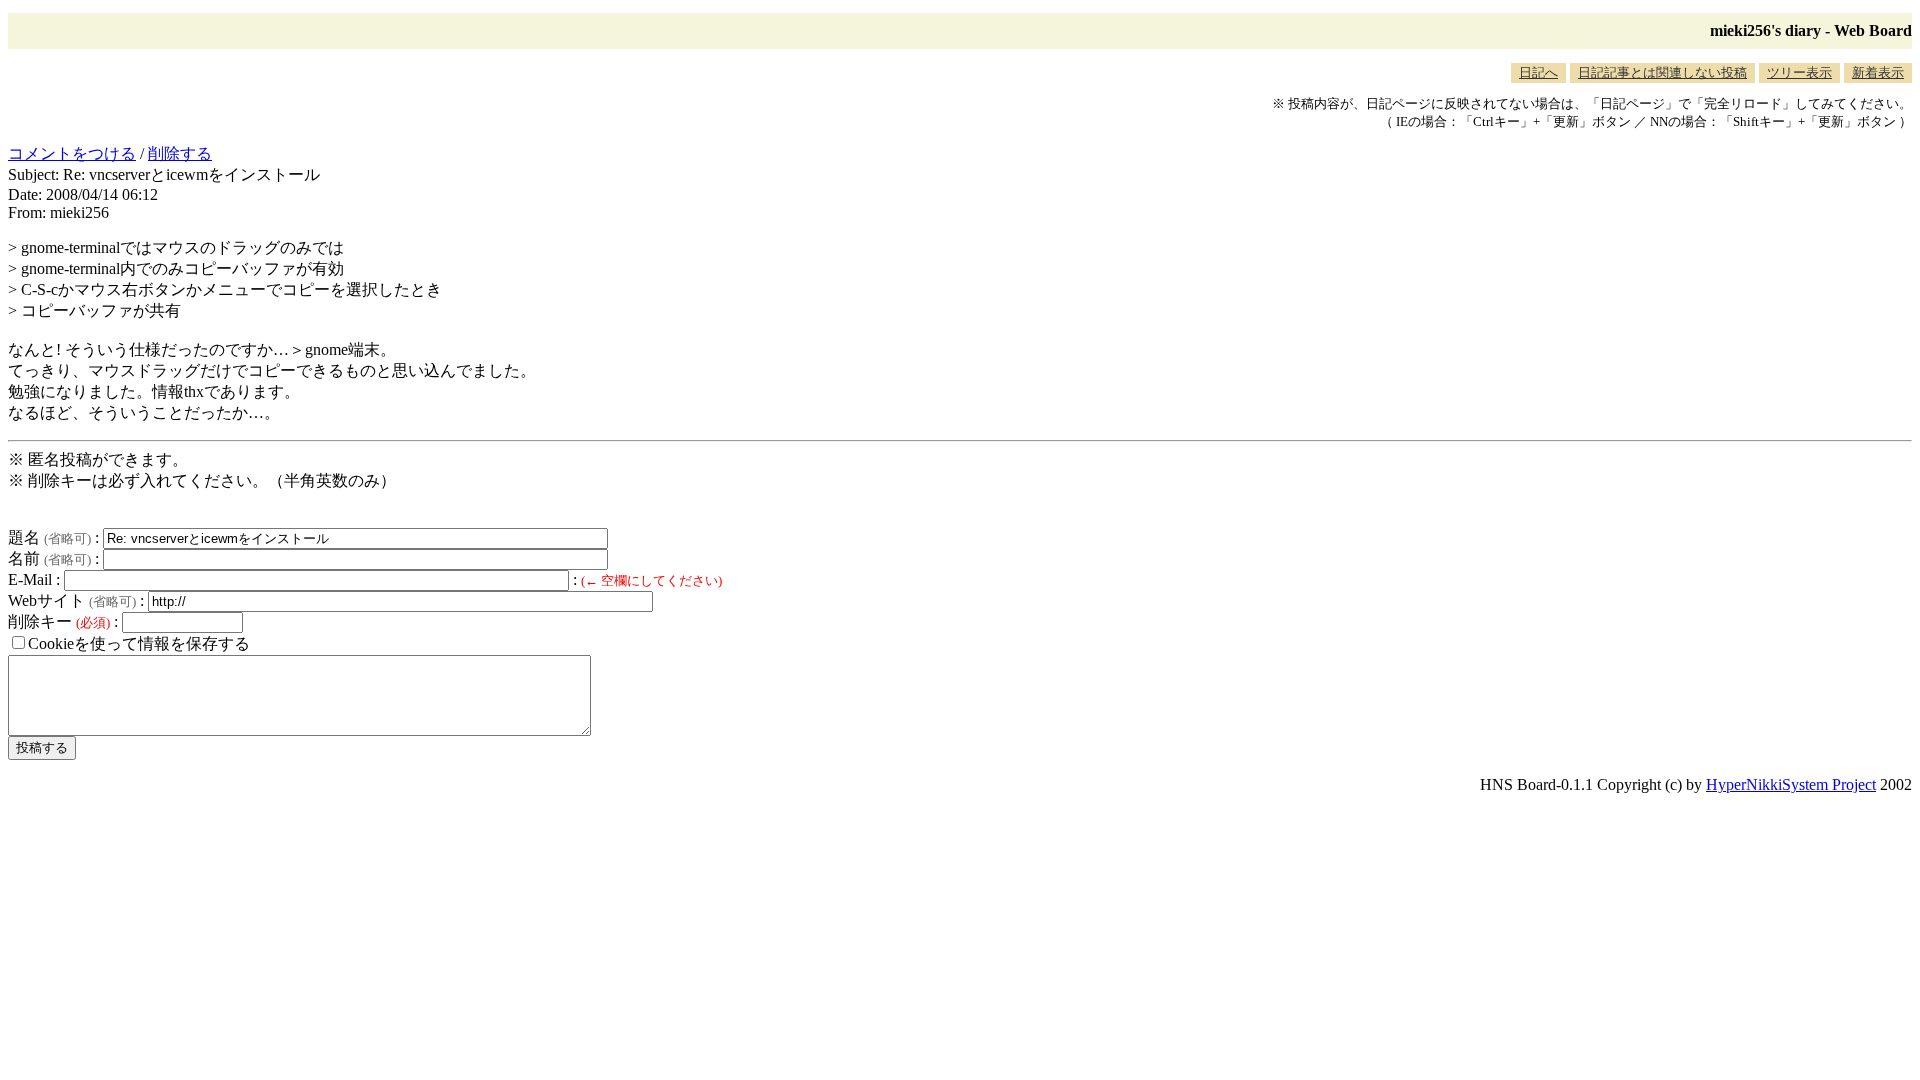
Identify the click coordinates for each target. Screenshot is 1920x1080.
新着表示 (1878, 72)
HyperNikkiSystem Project (1791, 784)
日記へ (1538, 72)
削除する (180, 153)
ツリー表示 (1799, 72)
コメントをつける (72, 153)
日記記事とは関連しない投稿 (1662, 72)
